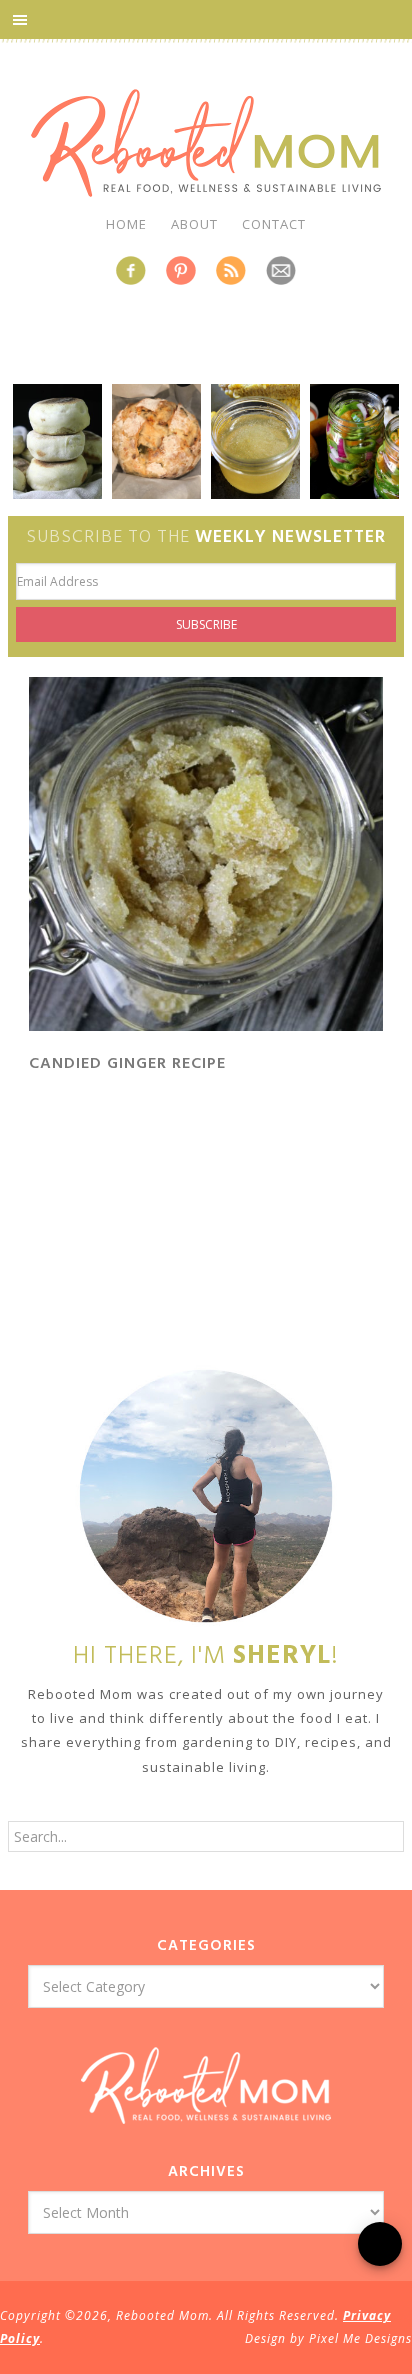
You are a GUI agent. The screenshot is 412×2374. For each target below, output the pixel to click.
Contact (274, 224)
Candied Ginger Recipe (127, 1064)
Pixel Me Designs (360, 2338)
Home (126, 224)
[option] (57, 441)
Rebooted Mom (206, 143)
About (194, 224)
